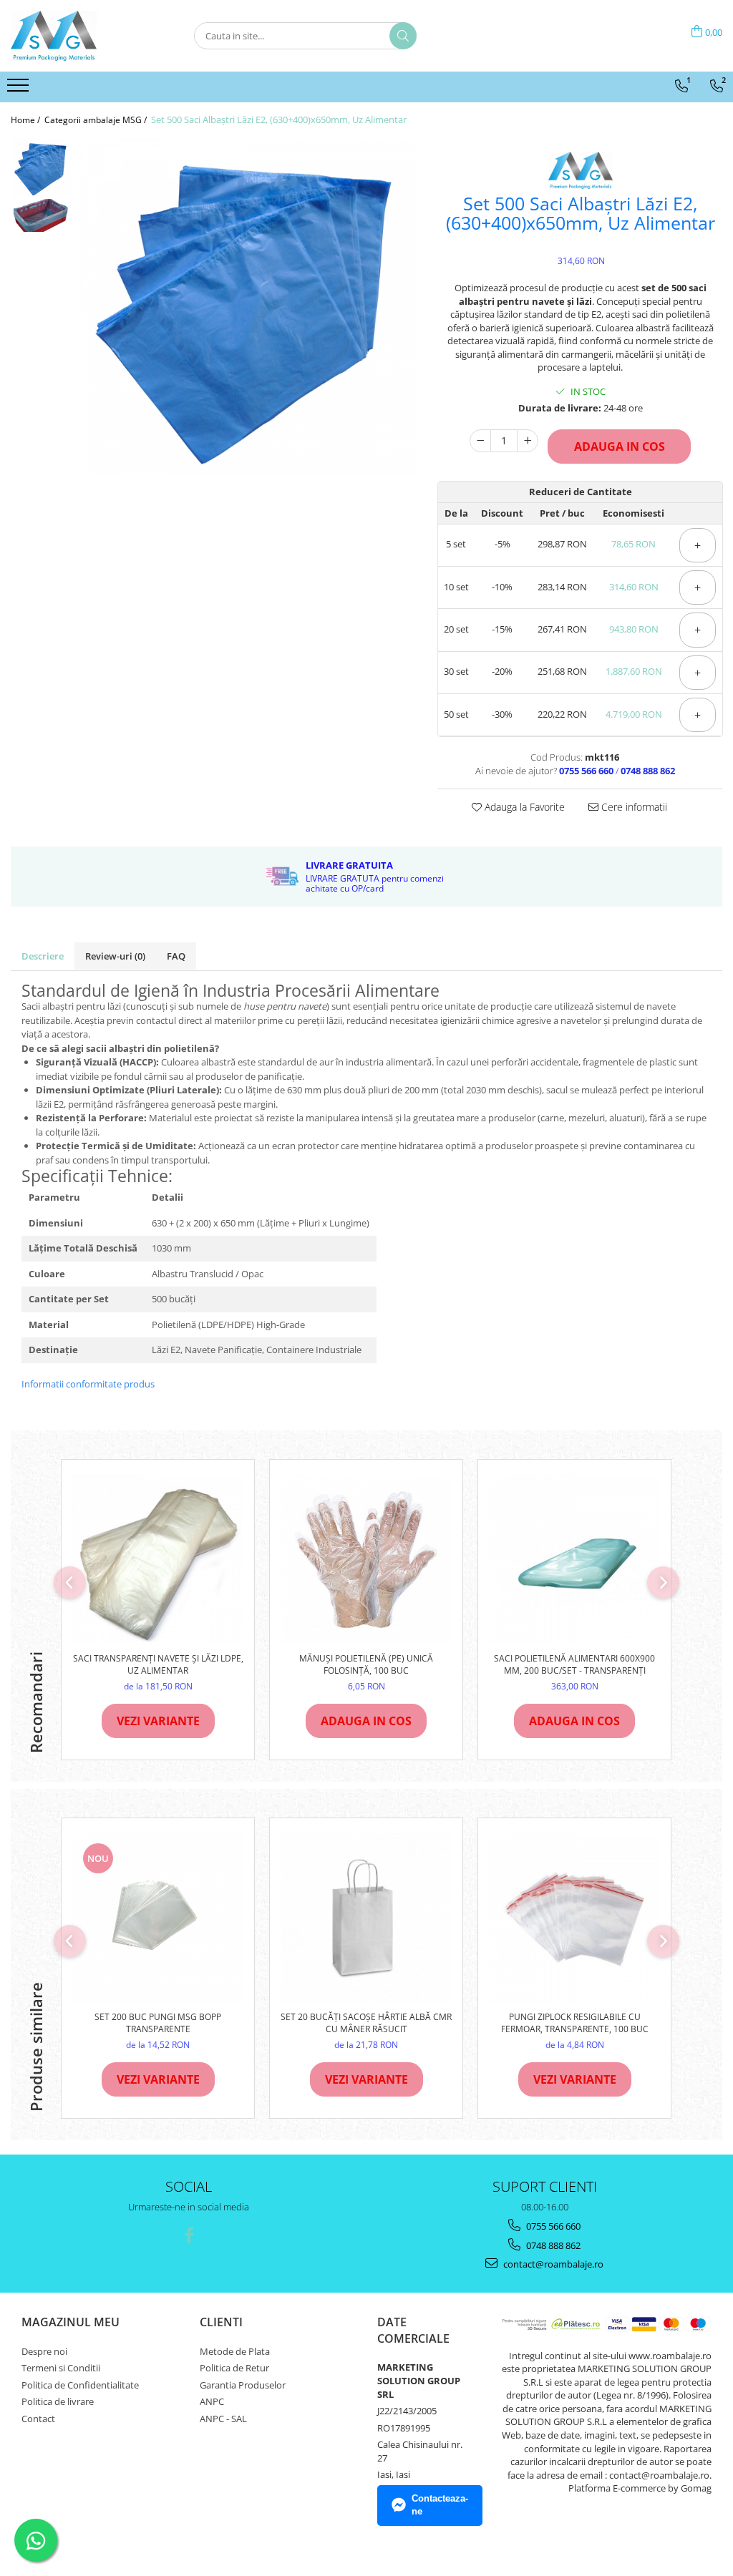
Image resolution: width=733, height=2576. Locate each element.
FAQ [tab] (176, 956)
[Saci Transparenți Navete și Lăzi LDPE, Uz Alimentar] (158, 1560)
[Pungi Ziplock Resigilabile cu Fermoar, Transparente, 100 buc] (574, 1918)
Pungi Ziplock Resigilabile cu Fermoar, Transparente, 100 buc (575, 2023)
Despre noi (44, 2351)
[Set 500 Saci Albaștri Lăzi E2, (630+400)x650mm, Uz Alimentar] (248, 306)
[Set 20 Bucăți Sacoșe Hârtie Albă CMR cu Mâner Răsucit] (366, 1918)
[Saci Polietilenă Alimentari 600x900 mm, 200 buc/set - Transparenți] (574, 1560)
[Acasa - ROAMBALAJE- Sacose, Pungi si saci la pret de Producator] (82, 36)
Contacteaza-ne (440, 2505)
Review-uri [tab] (115, 956)
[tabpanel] (248, 306)
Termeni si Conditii (61, 2368)
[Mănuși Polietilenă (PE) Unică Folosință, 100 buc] (366, 1560)
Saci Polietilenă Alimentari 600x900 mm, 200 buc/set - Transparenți (574, 1664)
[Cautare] (403, 36)
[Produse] (20, 89)
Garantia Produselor (243, 2385)
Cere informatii (633, 807)
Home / (26, 120)
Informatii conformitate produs (88, 1384)
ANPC (212, 2401)
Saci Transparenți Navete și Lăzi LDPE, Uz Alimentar (158, 1664)
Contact (38, 2419)
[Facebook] (189, 2235)
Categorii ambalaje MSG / (97, 120)
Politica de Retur (234, 2368)
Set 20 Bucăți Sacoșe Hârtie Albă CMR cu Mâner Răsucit (366, 2023)
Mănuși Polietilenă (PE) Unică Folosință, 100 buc (366, 1664)
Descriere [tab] (43, 956)
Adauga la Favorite (523, 807)
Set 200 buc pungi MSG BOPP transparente (158, 2023)
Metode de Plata (235, 2351)
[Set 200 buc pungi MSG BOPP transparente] (158, 1918)
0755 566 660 (552, 2226)
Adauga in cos (620, 447)
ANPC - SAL (223, 2419)
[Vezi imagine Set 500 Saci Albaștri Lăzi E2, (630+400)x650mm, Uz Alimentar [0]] (41, 168)
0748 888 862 (552, 2245)
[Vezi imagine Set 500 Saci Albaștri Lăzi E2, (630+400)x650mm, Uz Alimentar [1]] (41, 216)
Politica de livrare (58, 2401)
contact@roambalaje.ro (552, 2264)
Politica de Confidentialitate (80, 2385)
